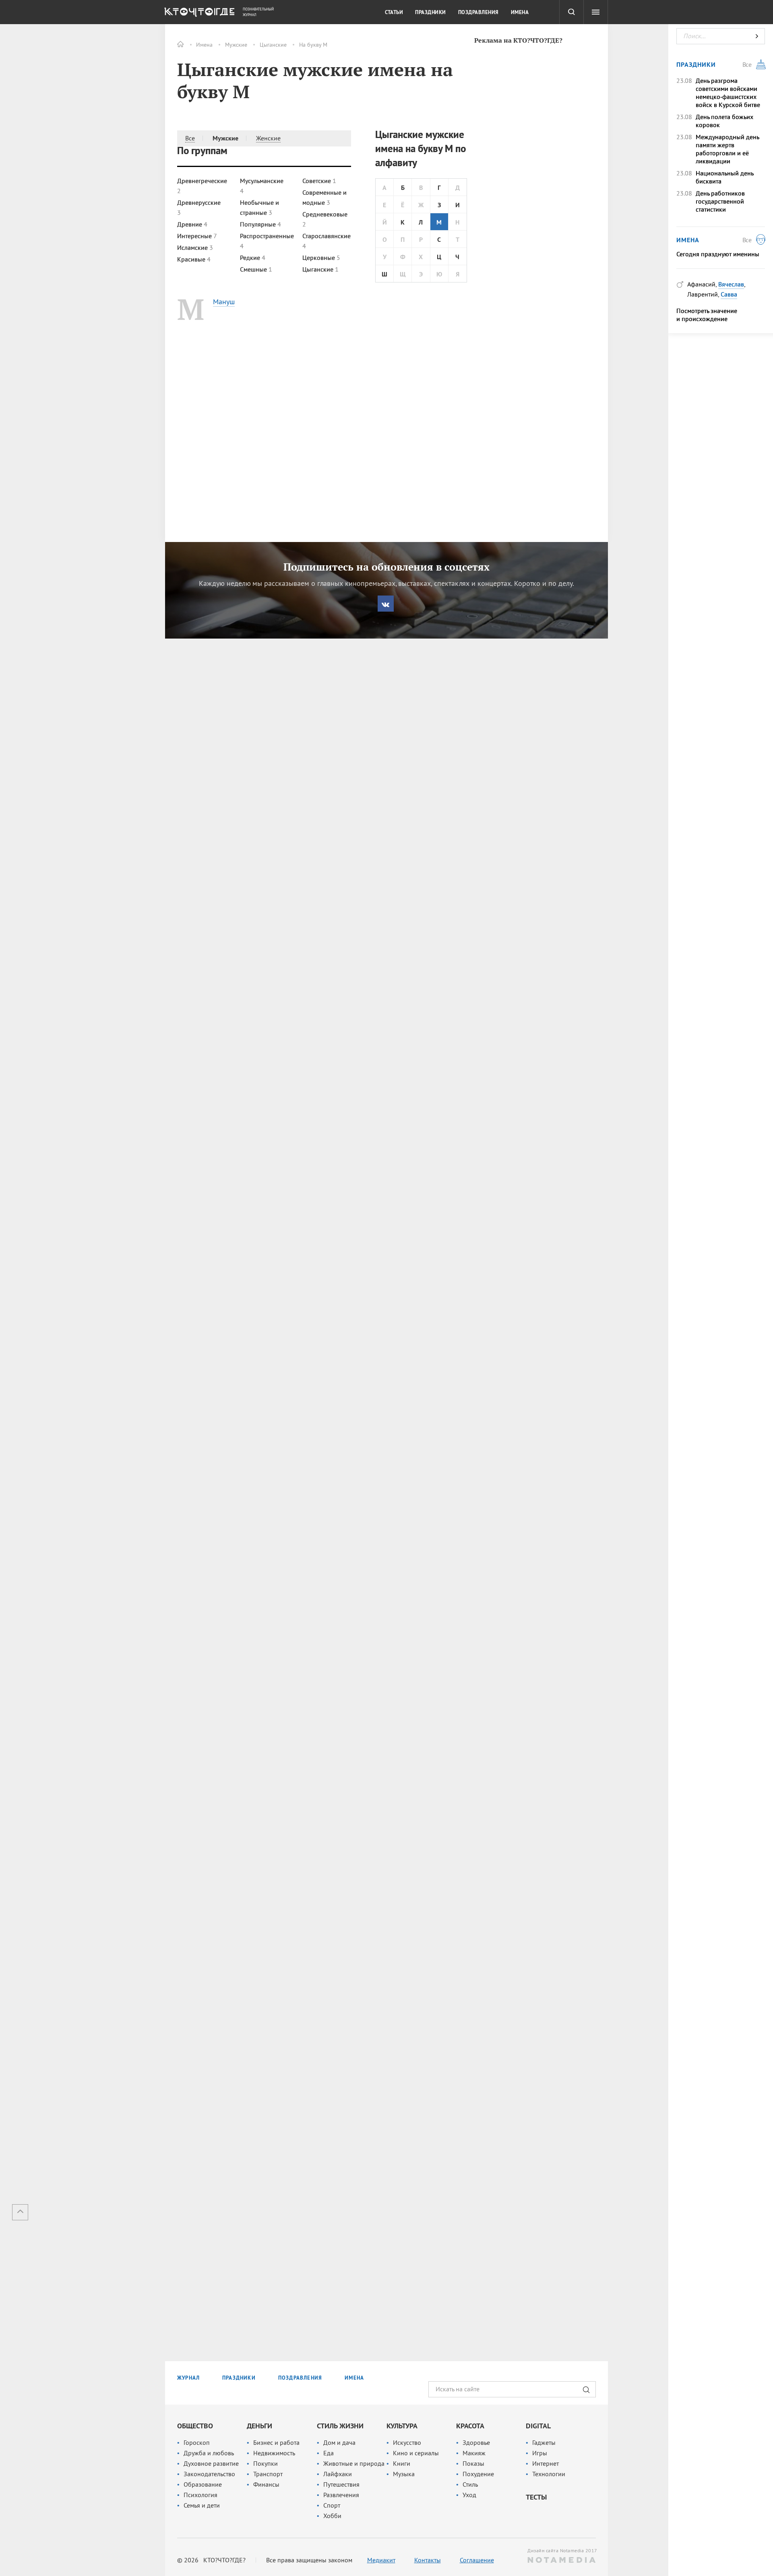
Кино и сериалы (416, 2453)
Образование (203, 2484)
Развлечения (341, 2495)
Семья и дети (202, 2505)
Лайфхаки (338, 2474)
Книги (402, 2463)
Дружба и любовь (209, 2453)
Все (190, 138)
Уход (469, 2495)
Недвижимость (274, 2453)
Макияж (474, 2453)
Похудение (478, 2474)
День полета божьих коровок (724, 121)
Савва (729, 294)
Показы (473, 2463)
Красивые (194, 259)
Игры (540, 2453)
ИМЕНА (354, 2378)
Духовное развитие (211, 2463)
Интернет (546, 2463)
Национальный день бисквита (724, 177)
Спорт (332, 2505)
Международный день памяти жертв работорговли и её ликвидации (727, 149)
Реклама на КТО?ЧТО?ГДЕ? (518, 40)
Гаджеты (544, 2442)
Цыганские (273, 45)
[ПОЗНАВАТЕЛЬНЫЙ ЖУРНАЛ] (198, 14)
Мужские (236, 45)
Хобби (332, 2516)
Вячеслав (731, 284)
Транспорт (268, 2474)
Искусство (407, 2442)
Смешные (256, 269)
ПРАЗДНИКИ (239, 2378)
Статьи (394, 12)
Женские (268, 138)
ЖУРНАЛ (188, 2378)
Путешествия (341, 2484)
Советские (319, 181)
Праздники (431, 12)
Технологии (549, 2474)
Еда (329, 2453)
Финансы (266, 2484)
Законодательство (209, 2474)
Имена (204, 45)
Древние (192, 224)
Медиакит (381, 2560)
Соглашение (477, 2560)
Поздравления (478, 12)
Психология (200, 2495)
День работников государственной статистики (720, 201)
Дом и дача (339, 2442)
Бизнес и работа (276, 2442)
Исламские (195, 247)
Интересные (197, 236)
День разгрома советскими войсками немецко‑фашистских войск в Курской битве (728, 93)
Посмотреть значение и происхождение (707, 315)
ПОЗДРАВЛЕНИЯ (300, 2378)
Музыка (404, 2474)
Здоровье (476, 2442)
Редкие (253, 258)
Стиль (470, 2484)
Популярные (260, 224)
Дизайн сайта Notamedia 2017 (562, 2550)
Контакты (428, 2560)
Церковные (321, 258)
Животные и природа (354, 2463)
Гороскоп (197, 2442)
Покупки (266, 2463)
